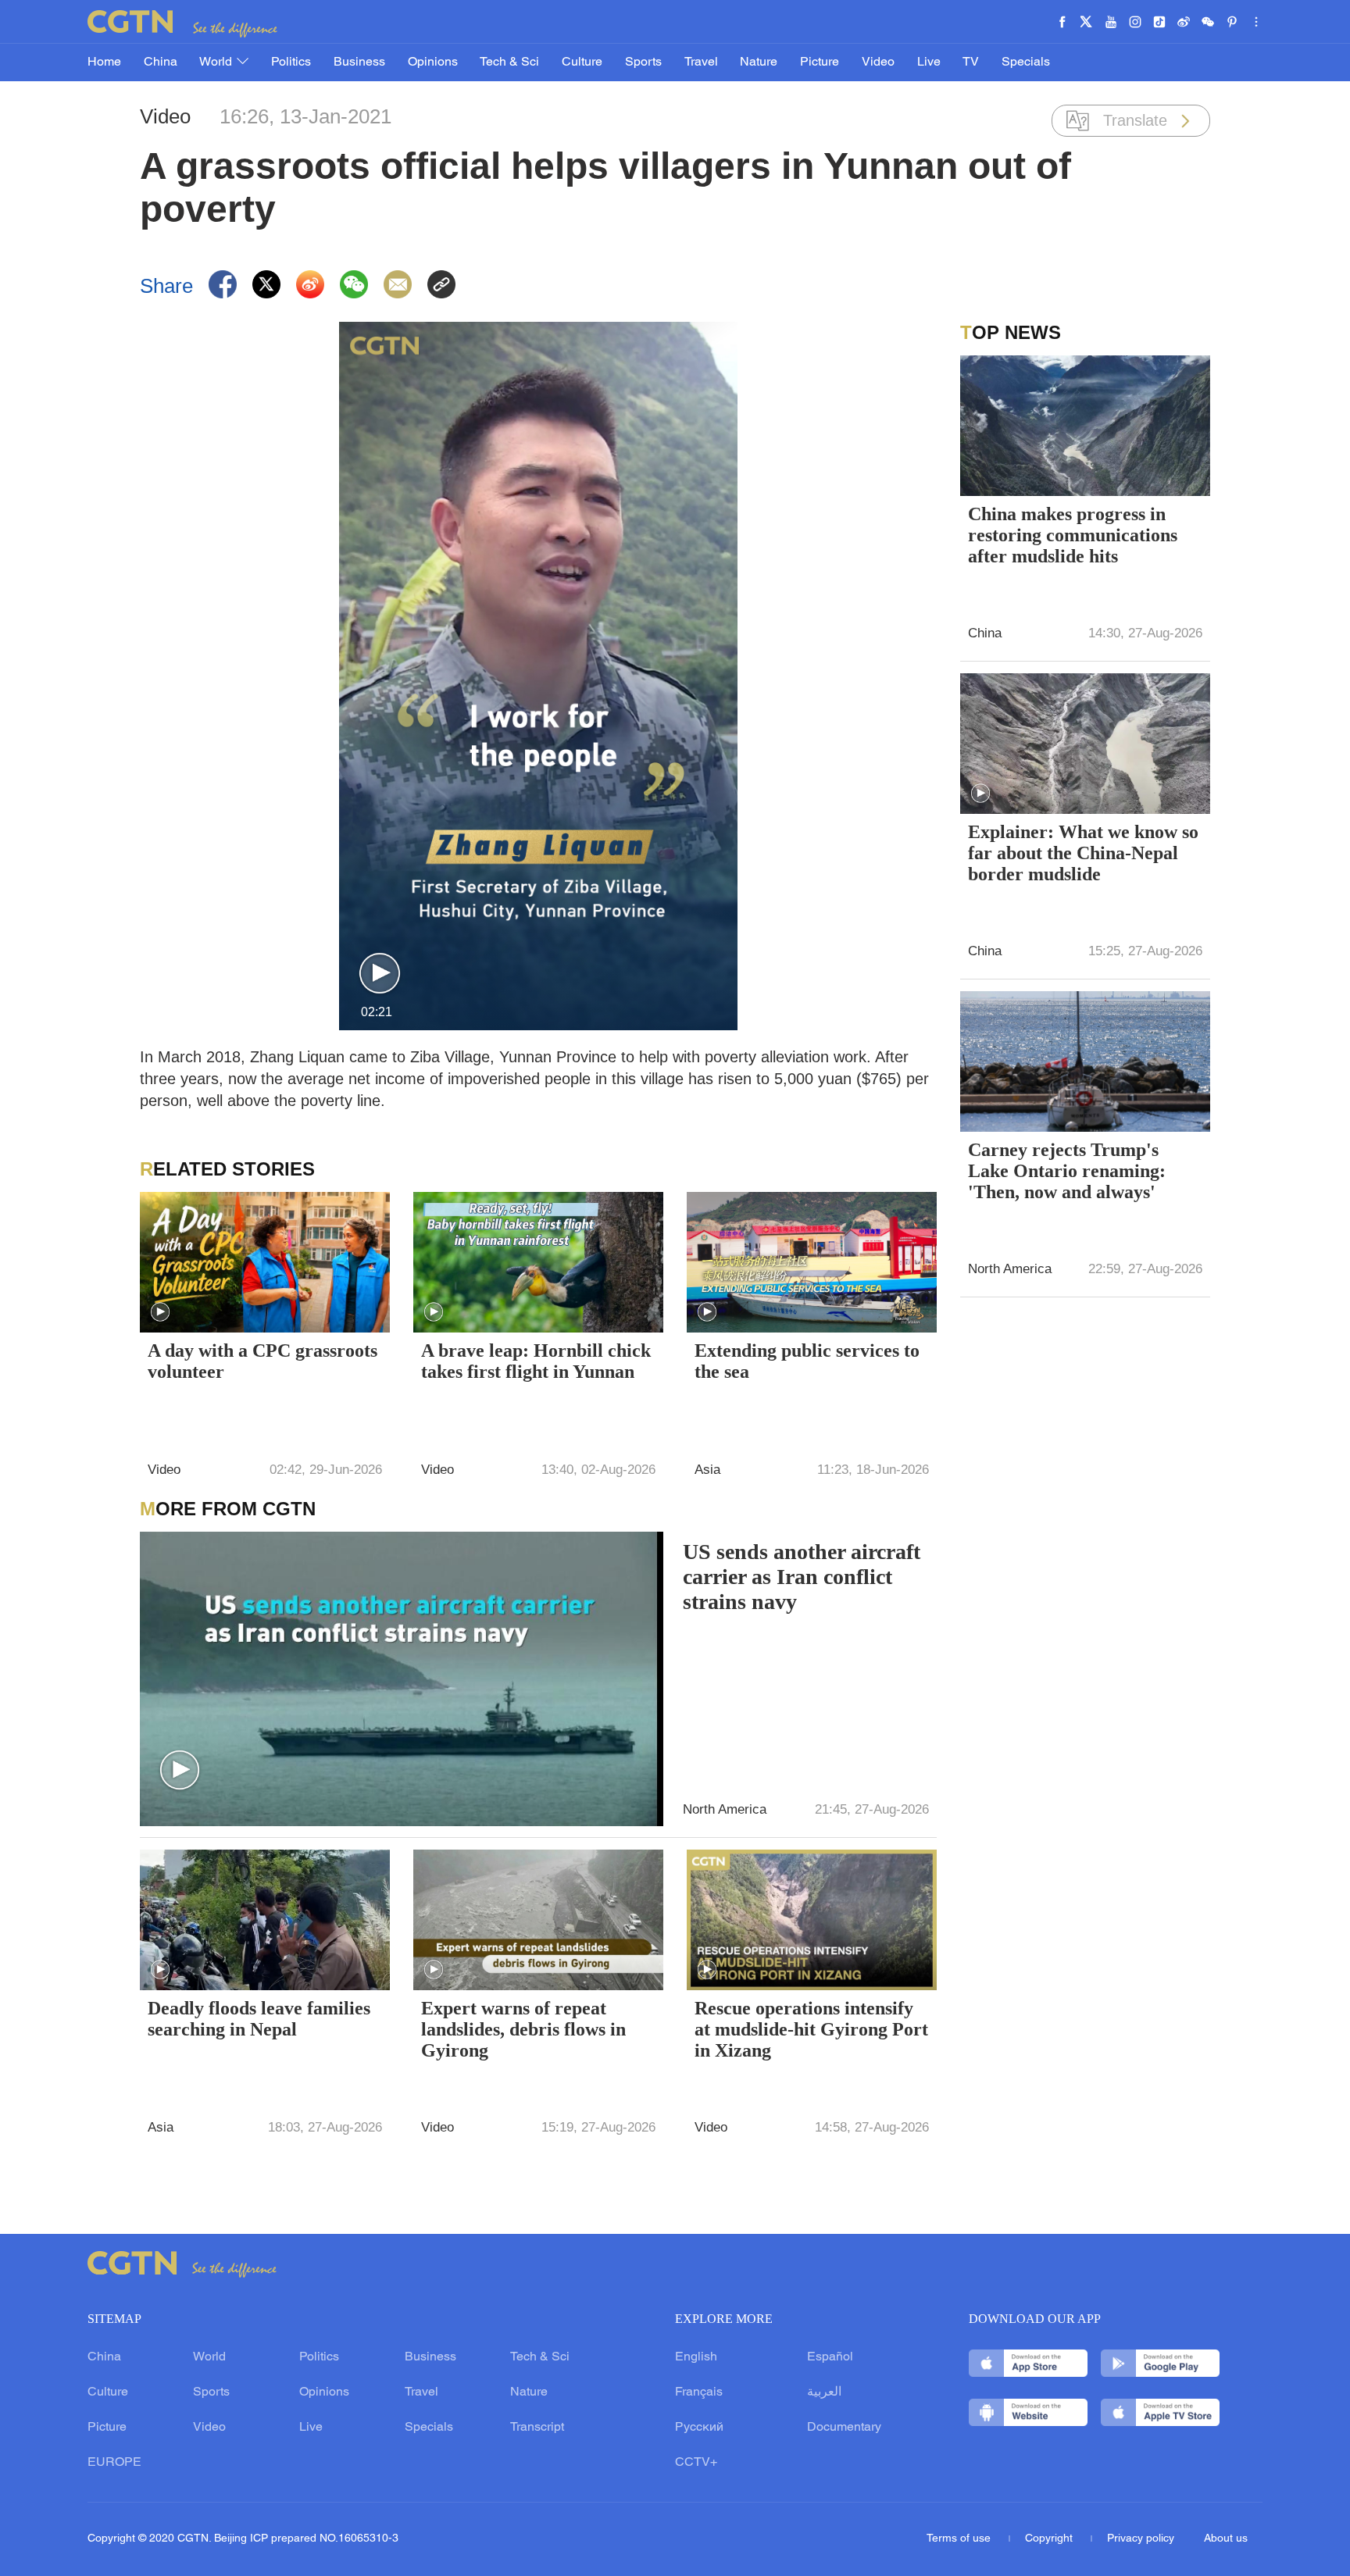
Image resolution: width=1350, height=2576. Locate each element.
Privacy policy (1141, 2539)
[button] (380, 974)
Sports (643, 62)
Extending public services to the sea (807, 1361)
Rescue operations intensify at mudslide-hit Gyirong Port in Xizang (811, 2029)
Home (104, 62)
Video (878, 62)
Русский (699, 2428)
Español (830, 2357)
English (696, 2357)
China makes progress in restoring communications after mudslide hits (1073, 535)
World (217, 62)
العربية (824, 2392)
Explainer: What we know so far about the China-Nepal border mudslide (1083, 853)
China (161, 62)
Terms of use (960, 2539)
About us (1226, 2539)
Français (699, 2392)
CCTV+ (696, 2463)
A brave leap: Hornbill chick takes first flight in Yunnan (536, 1361)
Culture (582, 62)
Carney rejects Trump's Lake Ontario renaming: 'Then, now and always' (1067, 1171)
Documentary (844, 2428)
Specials (1026, 62)
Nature (759, 62)
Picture (820, 62)
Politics (291, 62)
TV (971, 62)
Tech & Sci (509, 62)
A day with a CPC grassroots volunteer (262, 1361)
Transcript (537, 2428)
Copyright (1050, 2539)
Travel (701, 62)
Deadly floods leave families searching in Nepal (259, 2019)
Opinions (433, 62)
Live (929, 62)
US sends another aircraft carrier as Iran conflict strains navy (802, 1577)
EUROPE (114, 2463)
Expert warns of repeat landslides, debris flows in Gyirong (523, 2029)
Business (359, 62)
